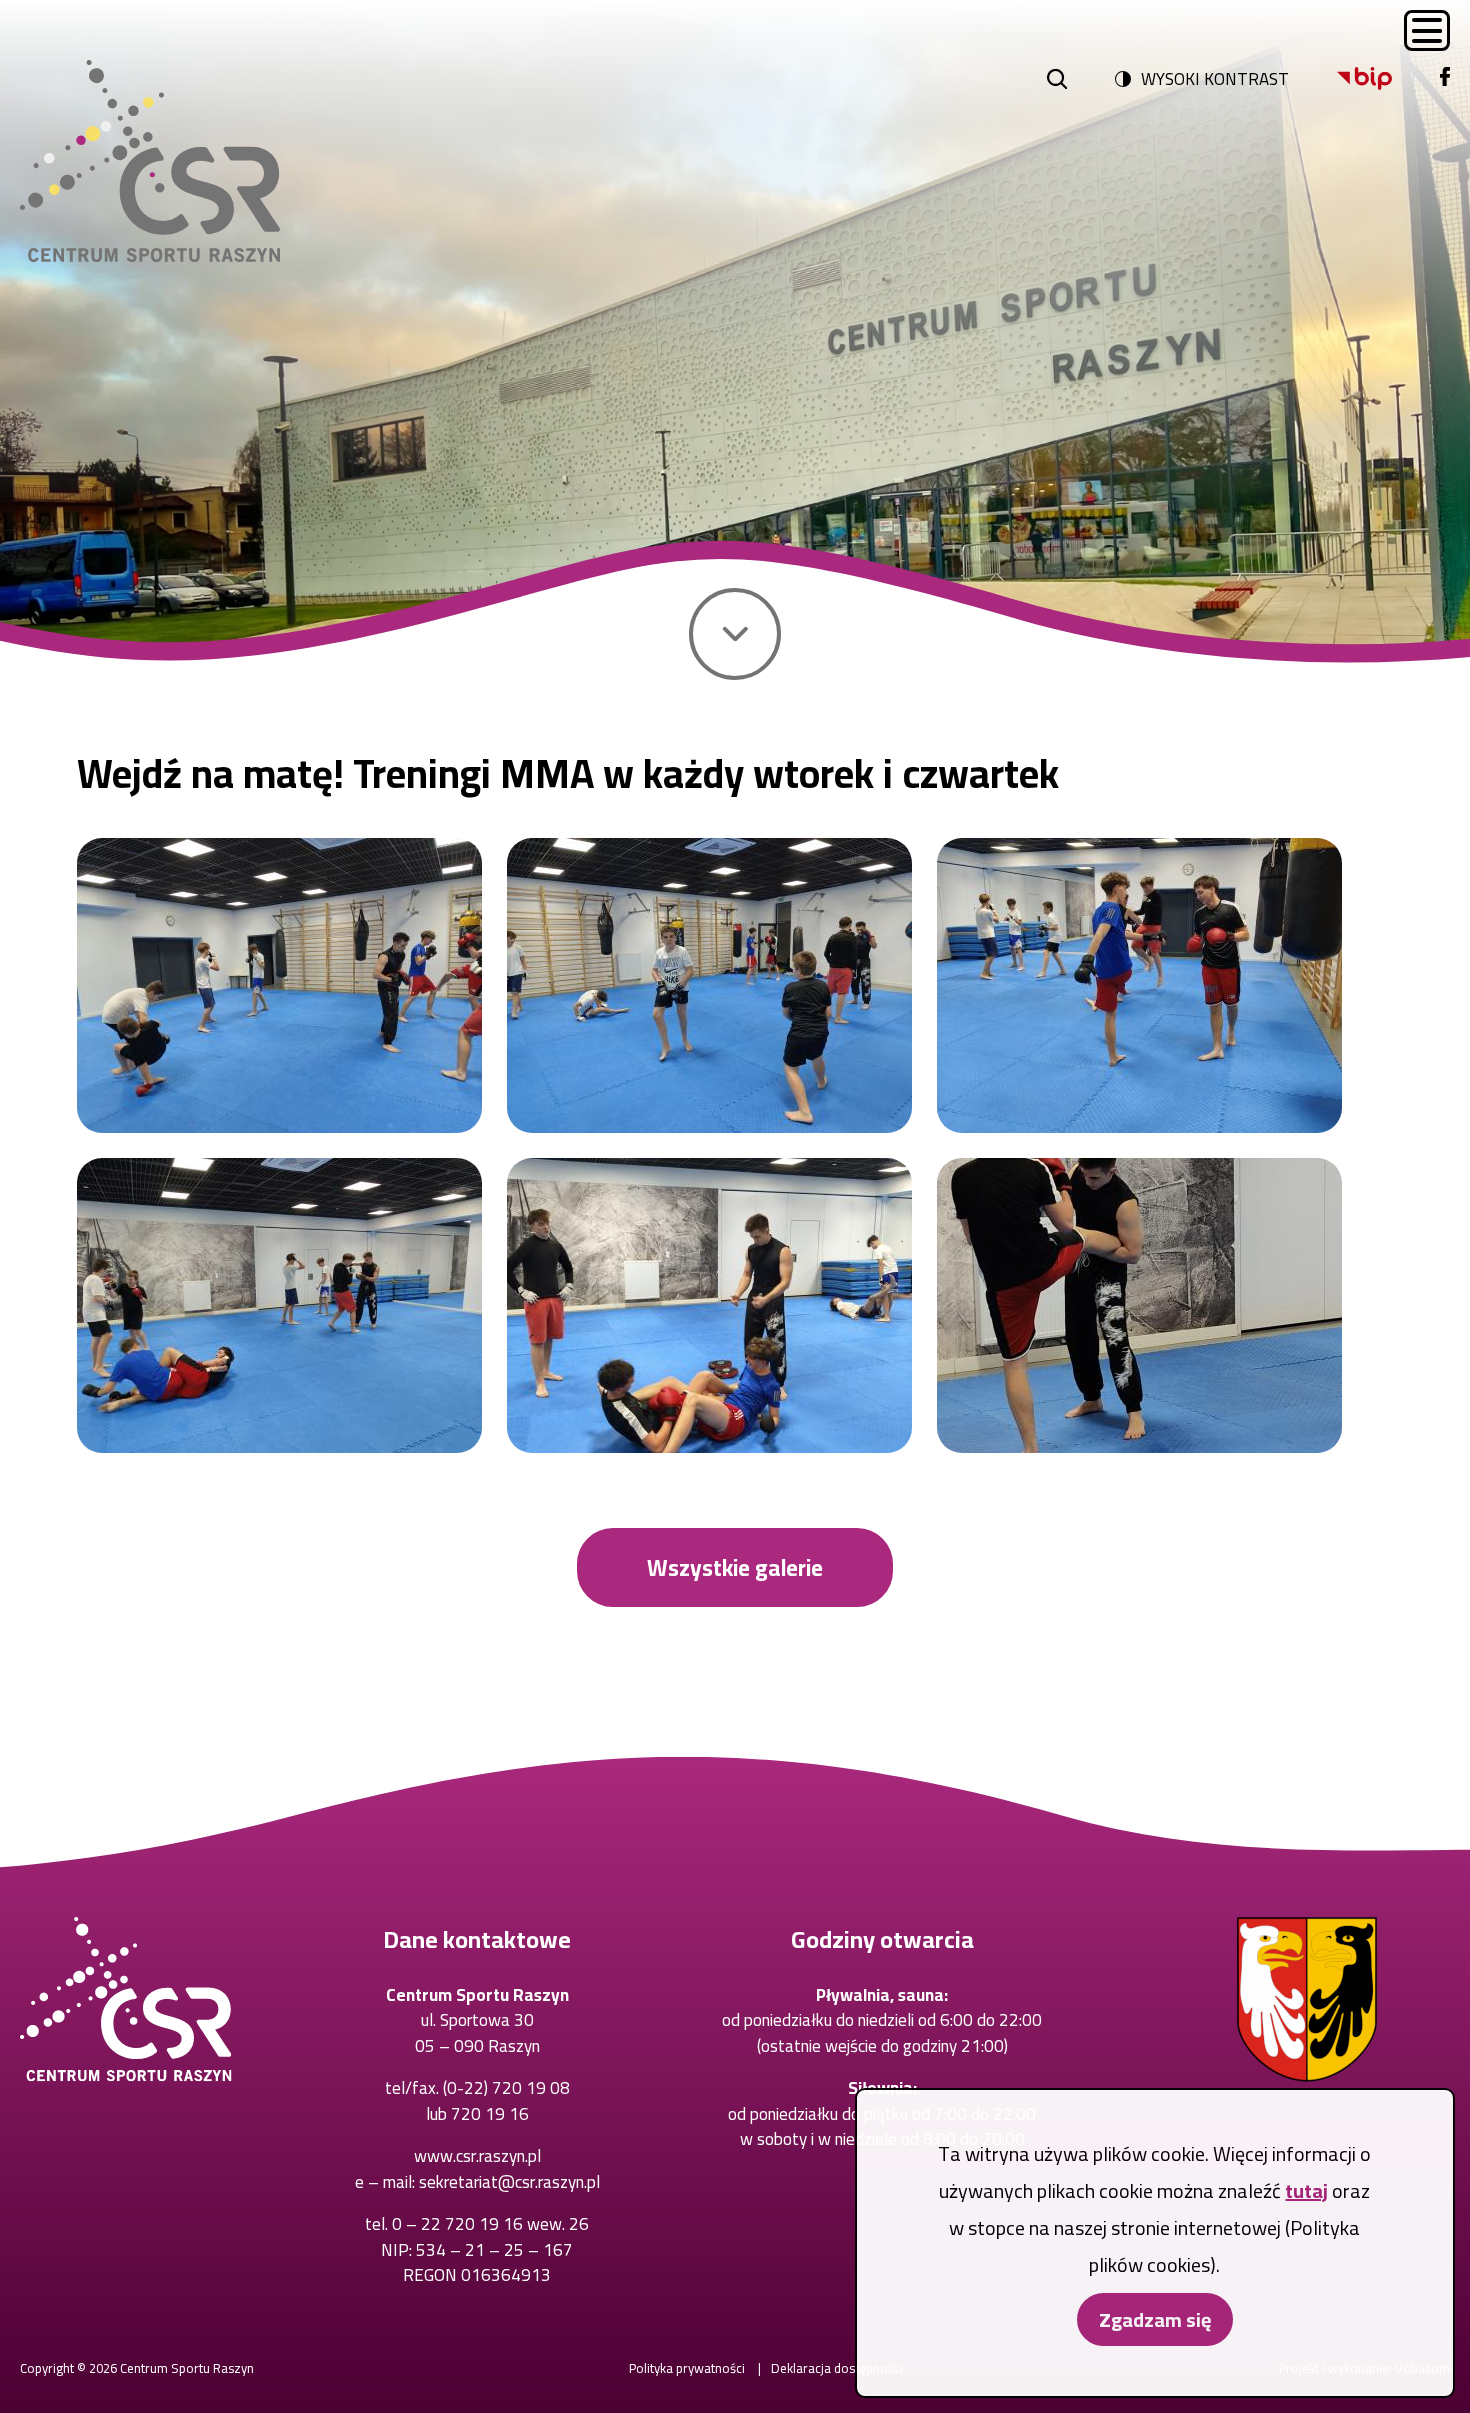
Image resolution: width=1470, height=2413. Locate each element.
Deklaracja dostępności (837, 2368)
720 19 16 (490, 2114)
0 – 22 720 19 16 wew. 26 (490, 2224)
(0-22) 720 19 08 (506, 2088)
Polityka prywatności (687, 2368)
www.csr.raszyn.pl (477, 2156)
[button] (279, 985)
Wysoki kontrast (1215, 79)
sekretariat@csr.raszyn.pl (509, 2182)
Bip (1364, 78)
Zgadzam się (1155, 2319)
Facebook (1445, 78)
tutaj (1306, 2190)
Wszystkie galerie (735, 1567)
